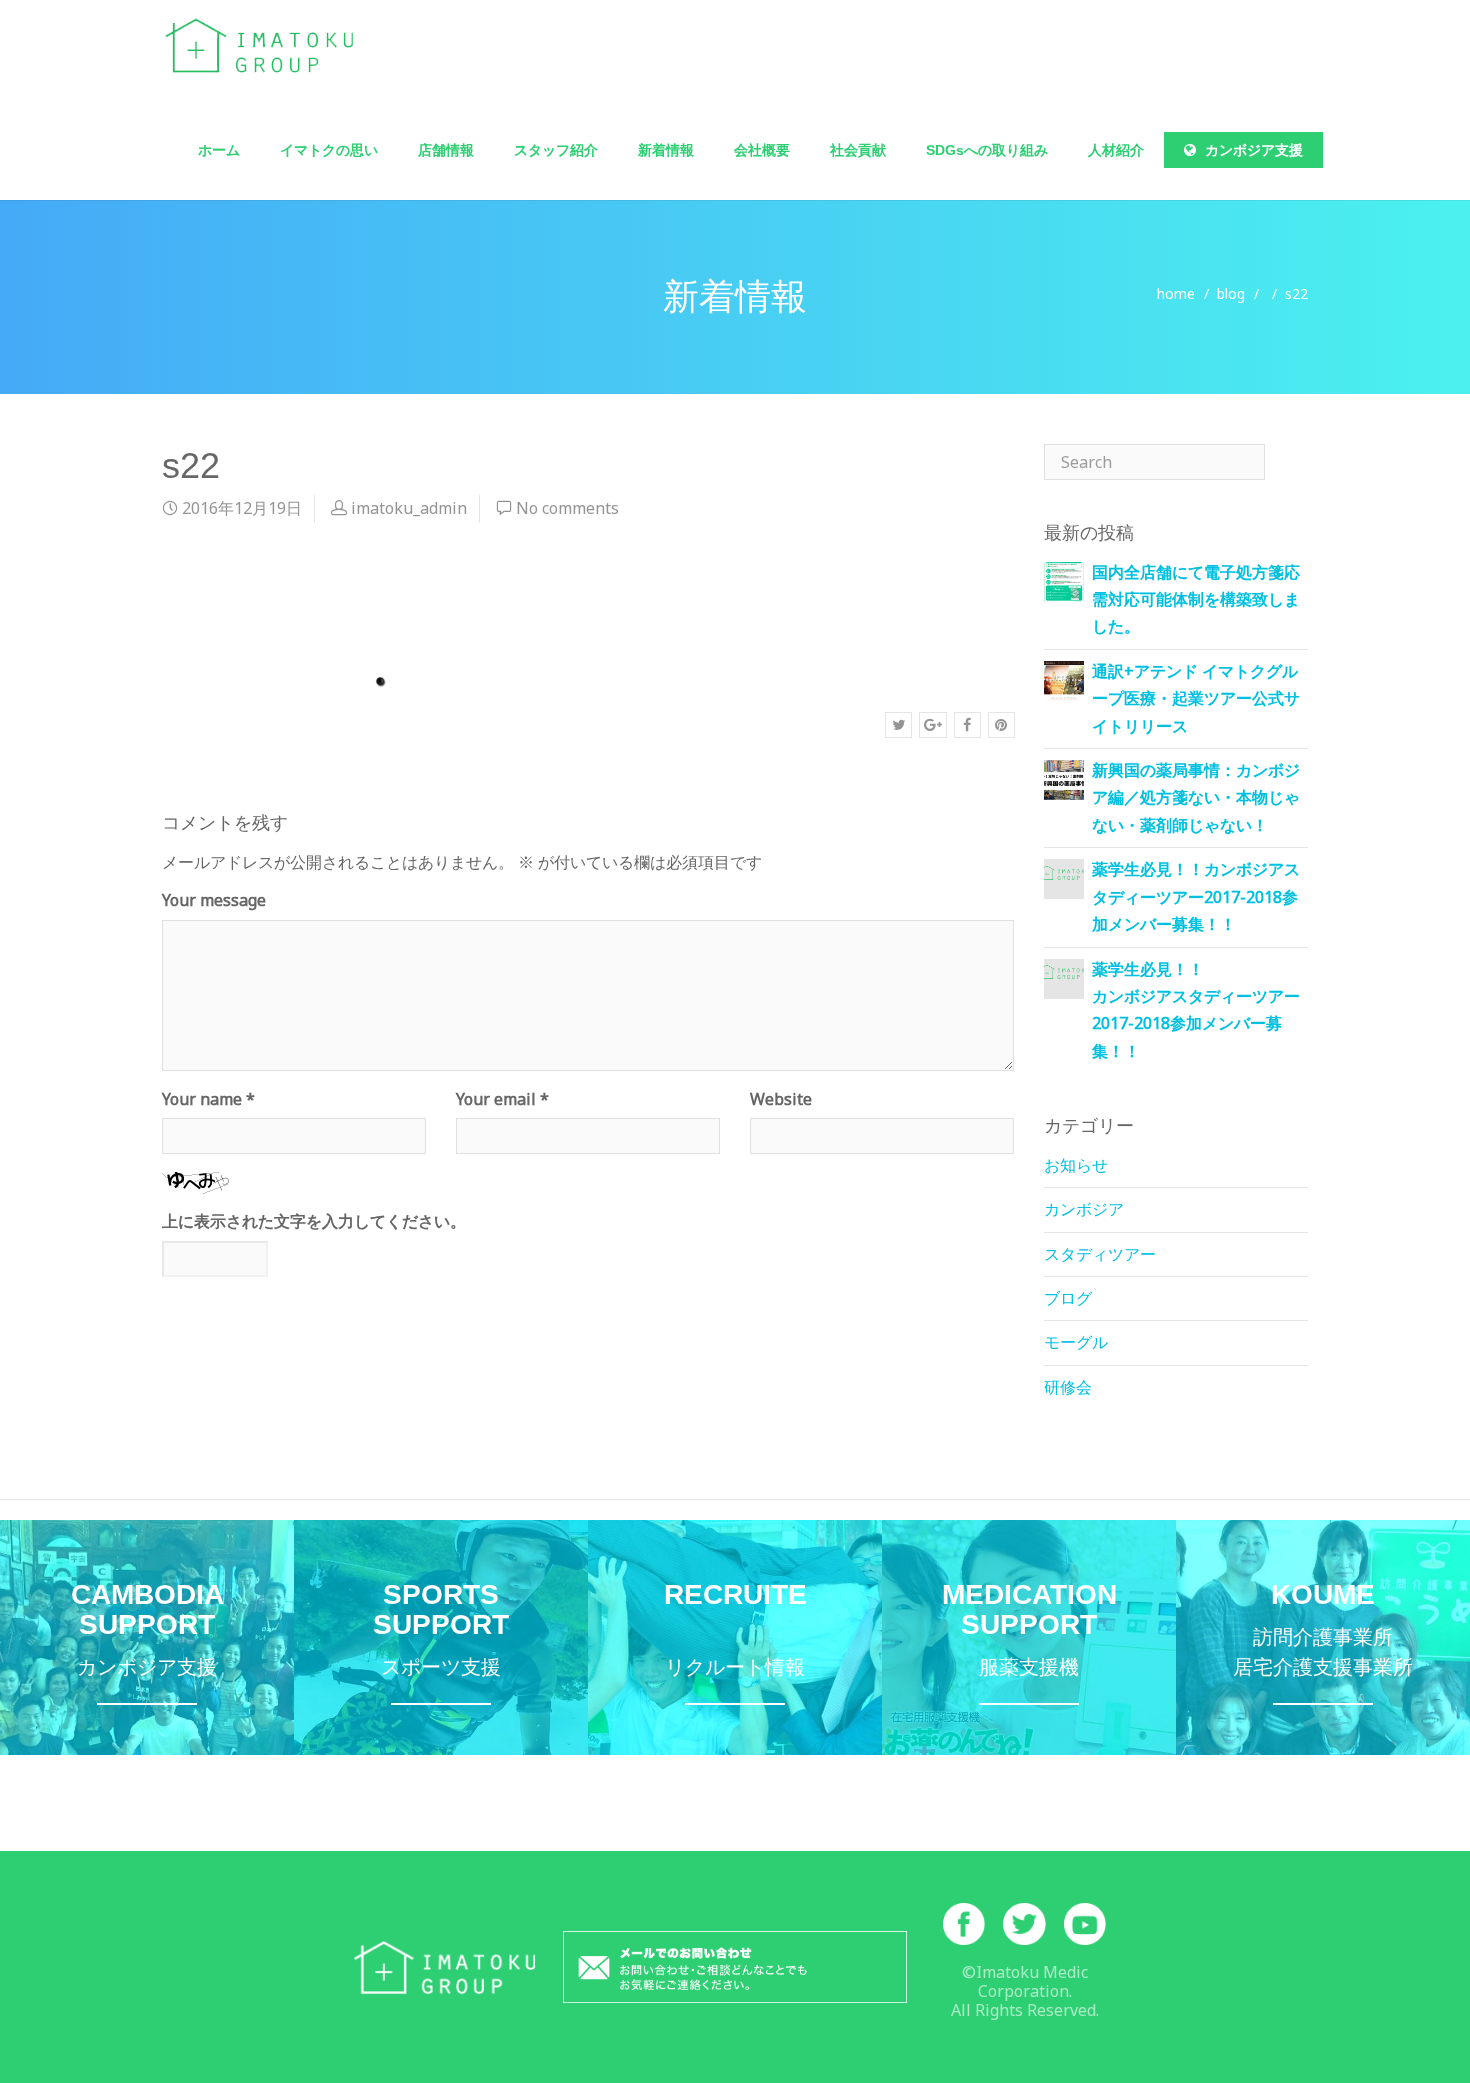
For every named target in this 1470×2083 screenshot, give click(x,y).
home (1176, 293)
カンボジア (1084, 1209)
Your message (214, 900)
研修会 (1068, 1387)
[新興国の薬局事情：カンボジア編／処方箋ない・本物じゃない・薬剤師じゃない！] (1064, 778)
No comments (567, 508)
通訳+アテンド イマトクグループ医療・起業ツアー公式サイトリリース (1196, 698)
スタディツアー (1100, 1254)
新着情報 (666, 150)
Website (781, 1099)
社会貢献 (858, 150)
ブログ (1068, 1298)
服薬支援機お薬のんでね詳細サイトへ (1029, 1637)
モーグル (1076, 1342)
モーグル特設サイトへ (441, 1637)
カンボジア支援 (1252, 150)
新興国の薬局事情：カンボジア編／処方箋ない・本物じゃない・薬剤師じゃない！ (1196, 797)
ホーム (219, 150)
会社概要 (762, 150)
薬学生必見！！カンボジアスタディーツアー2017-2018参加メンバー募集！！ (1196, 896)
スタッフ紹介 (556, 150)
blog (1231, 293)
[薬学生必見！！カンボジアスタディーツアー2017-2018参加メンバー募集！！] (1064, 872)
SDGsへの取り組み (987, 150)
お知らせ (1076, 1165)
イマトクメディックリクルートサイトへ (735, 1637)
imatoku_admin (409, 508)
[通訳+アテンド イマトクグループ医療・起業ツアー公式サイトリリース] (1064, 679)
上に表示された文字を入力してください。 (314, 1221)
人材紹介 (1116, 150)
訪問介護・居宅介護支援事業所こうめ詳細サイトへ (1323, 1637)
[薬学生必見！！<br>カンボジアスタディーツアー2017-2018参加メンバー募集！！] (1064, 972)
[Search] (1286, 462)
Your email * (502, 1099)
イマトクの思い (329, 150)
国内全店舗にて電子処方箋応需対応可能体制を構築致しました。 (1196, 599)
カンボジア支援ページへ (147, 1637)
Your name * (208, 1099)
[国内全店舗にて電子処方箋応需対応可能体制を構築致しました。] (1064, 580)
